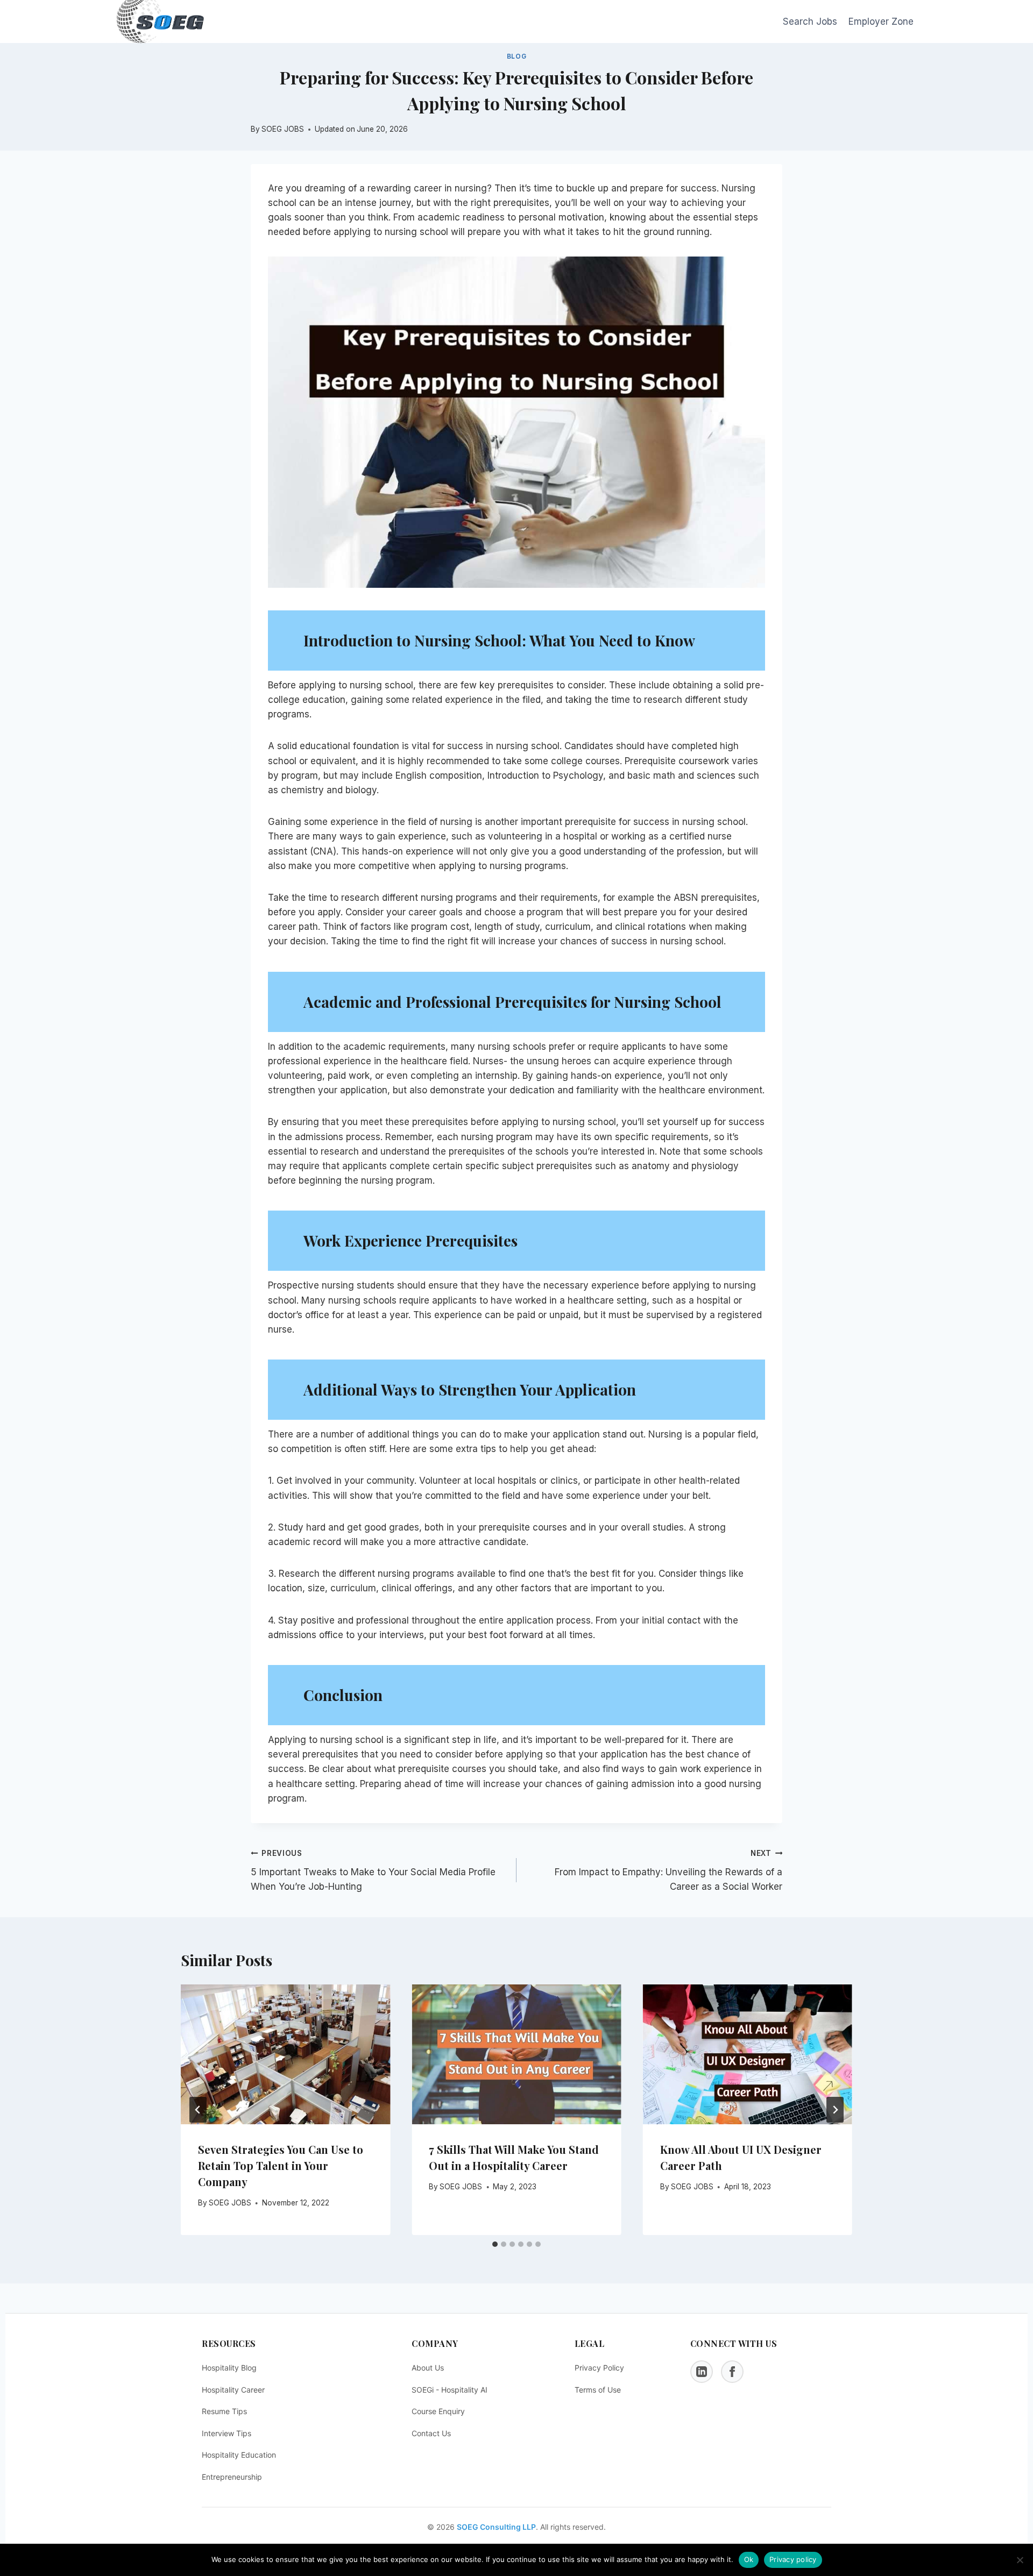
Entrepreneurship (232, 2477)
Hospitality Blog (229, 2368)
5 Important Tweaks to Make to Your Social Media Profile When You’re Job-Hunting (373, 1870)
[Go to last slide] (198, 2110)
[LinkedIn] (702, 2372)
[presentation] (285, 2054)
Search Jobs (810, 22)
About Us (428, 2368)
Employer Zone (881, 22)
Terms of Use (598, 2390)
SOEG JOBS (230, 2203)
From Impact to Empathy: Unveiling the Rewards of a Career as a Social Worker (668, 1870)
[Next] (835, 2110)
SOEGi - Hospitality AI (450, 2390)
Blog (516, 56)
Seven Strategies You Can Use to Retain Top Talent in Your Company (281, 2165)
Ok (749, 2559)
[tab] (495, 2244)
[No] (1020, 2560)
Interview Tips (227, 2433)
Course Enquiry (438, 2411)
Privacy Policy (599, 2368)
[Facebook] (732, 2372)
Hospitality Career (233, 2390)
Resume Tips (224, 2411)
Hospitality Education (239, 2455)
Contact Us (431, 2433)
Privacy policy (793, 2559)
